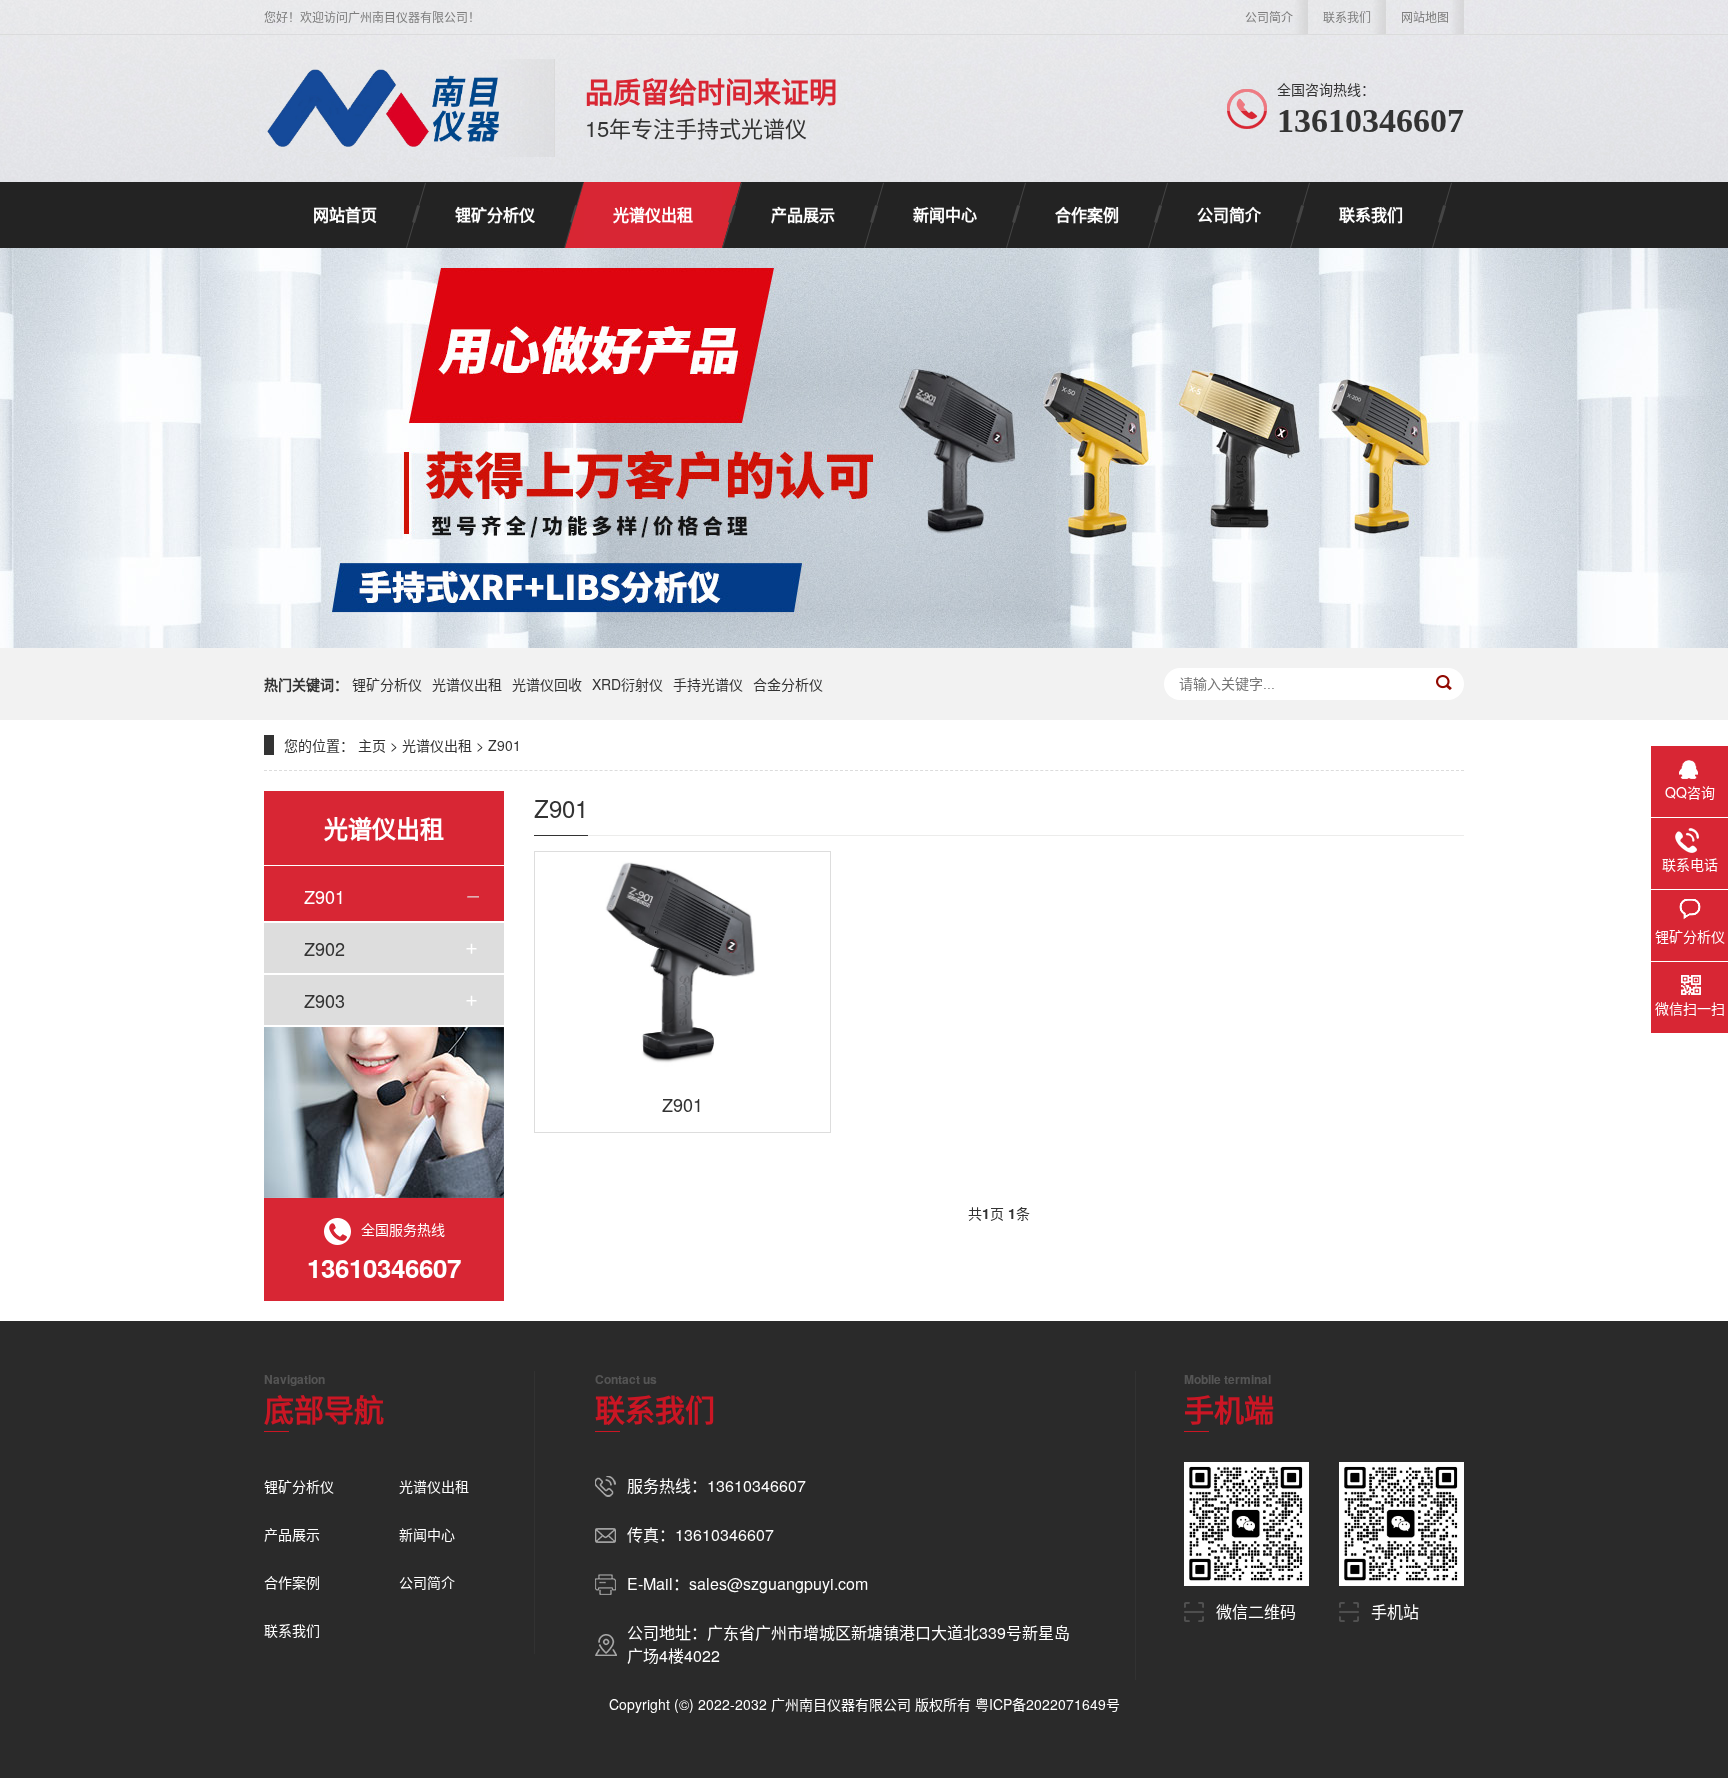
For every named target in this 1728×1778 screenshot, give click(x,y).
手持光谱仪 (708, 684)
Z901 (504, 745)
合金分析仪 (788, 684)
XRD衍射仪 (627, 684)
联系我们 (1347, 16)
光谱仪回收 (547, 684)
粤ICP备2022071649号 (1047, 1704)
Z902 (324, 948)
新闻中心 (945, 214)
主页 (372, 745)
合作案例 (1087, 214)
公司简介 (1269, 16)
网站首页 (345, 214)
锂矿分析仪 (495, 214)
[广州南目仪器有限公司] (384, 108)
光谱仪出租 (653, 214)
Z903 (324, 1000)
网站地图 (1425, 16)
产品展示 (803, 214)
